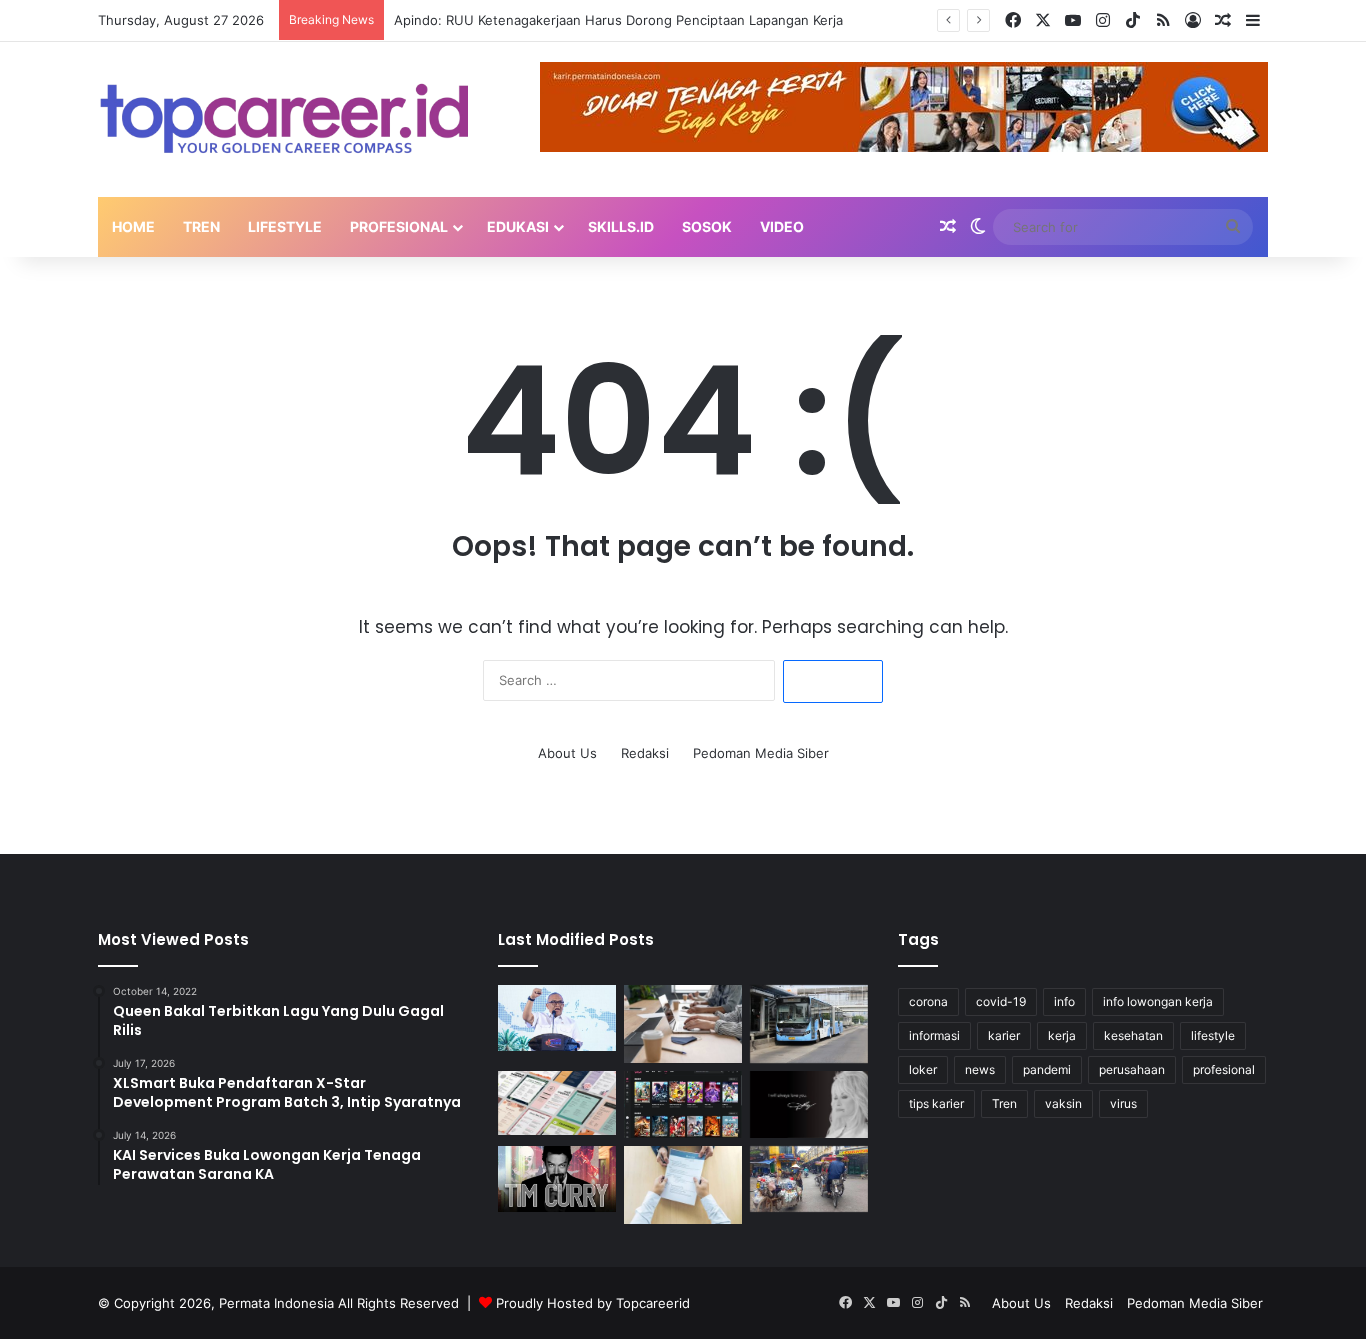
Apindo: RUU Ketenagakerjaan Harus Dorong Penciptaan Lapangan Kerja (618, 20)
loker (923, 1069)
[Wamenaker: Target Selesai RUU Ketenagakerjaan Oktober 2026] (557, 1018)
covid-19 (1001, 1001)
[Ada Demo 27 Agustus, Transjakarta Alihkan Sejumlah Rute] (809, 1024)
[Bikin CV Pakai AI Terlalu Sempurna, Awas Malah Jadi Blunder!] (683, 1185)
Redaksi (645, 753)
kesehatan (1133, 1035)
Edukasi (518, 226)
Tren (201, 226)
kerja (1062, 1035)
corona (928, 1001)
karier (1004, 1035)
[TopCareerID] (283, 119)
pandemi (1047, 1069)
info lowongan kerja (1158, 1001)
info (1064, 1001)
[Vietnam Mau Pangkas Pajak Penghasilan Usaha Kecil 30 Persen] (809, 1179)
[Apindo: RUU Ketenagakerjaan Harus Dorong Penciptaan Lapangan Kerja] (683, 1024)
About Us (567, 753)
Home (133, 226)
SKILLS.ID (621, 226)
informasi (934, 1035)
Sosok (707, 226)
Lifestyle (285, 226)
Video (782, 226)
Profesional (399, 226)
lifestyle (1213, 1035)
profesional (1224, 1069)
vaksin (1063, 1103)
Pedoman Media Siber (761, 753)
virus (1123, 1103)
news (980, 1069)
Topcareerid (653, 1303)
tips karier (936, 1103)
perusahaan (1132, 1069)
